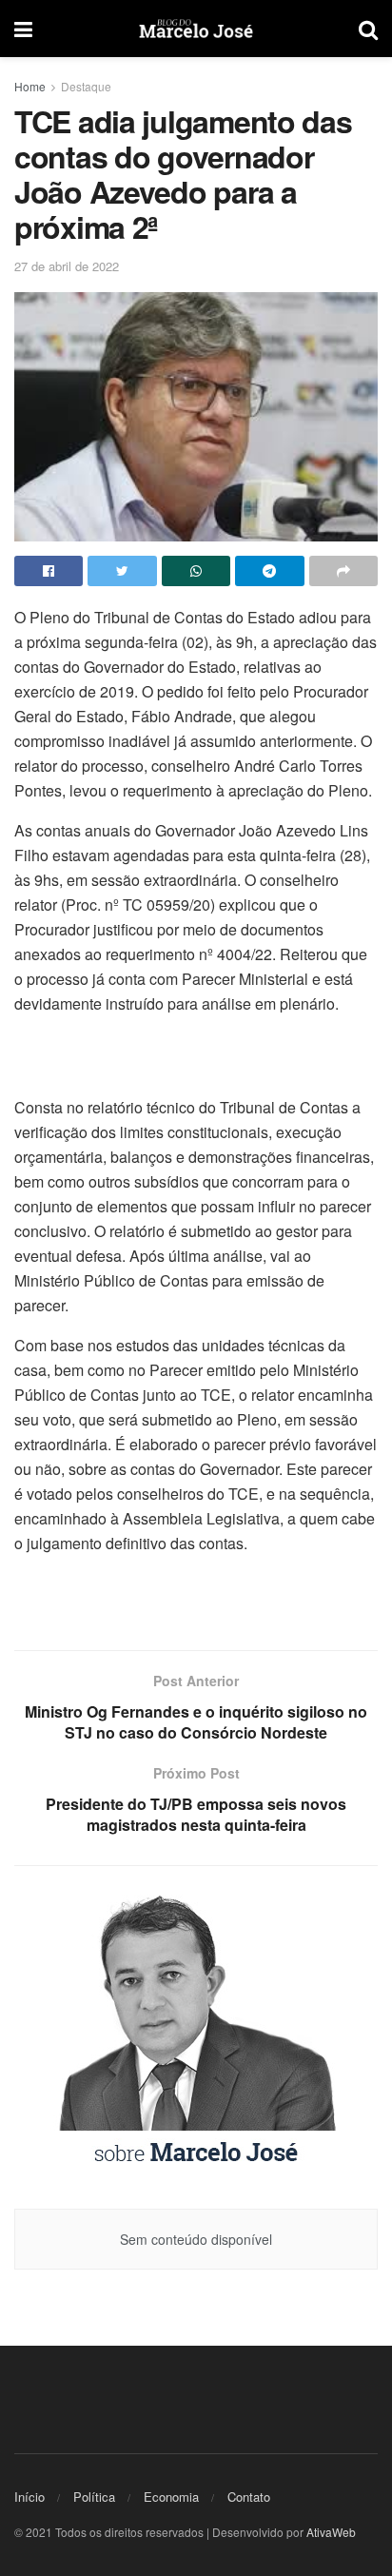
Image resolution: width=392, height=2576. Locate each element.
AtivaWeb (331, 2532)
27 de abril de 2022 (67, 266)
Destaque (86, 86)
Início (29, 2497)
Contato (249, 2497)
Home (30, 86)
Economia (171, 2497)
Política (94, 2497)
